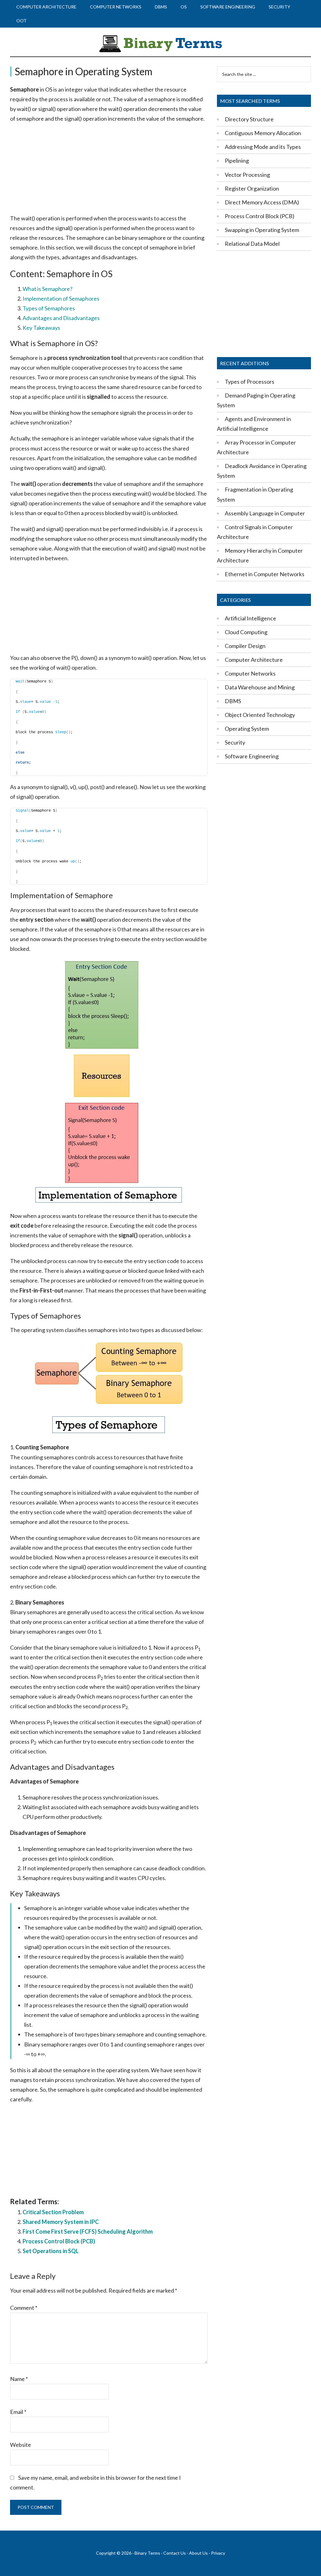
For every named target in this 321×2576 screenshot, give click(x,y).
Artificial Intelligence (250, 618)
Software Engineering (252, 756)
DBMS (233, 701)
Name (19, 2379)
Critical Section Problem (53, 2212)
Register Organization (252, 188)
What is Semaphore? (47, 289)
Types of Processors (250, 382)
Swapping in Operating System (262, 230)
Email (18, 2412)
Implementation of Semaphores (61, 298)
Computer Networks (250, 673)
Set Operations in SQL (51, 2251)
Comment (24, 2308)
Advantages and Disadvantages (61, 318)
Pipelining (237, 161)
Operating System (247, 729)
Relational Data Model (252, 244)
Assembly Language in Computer (265, 513)
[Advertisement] (109, 169)
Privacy (218, 2553)
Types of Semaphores (49, 308)
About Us (198, 2553)
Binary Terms (147, 2553)
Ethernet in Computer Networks (265, 574)
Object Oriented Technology (260, 715)
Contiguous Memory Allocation (263, 133)
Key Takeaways (41, 328)
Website (21, 2445)
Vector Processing (247, 175)
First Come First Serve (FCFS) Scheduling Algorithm (88, 2231)
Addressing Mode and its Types (263, 147)
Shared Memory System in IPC (61, 2222)
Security (235, 742)
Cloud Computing (246, 632)
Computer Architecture (254, 660)
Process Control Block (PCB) (59, 2241)
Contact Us (175, 2553)
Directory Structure (249, 119)
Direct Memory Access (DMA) (262, 202)
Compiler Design (245, 646)
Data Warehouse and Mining (260, 687)
